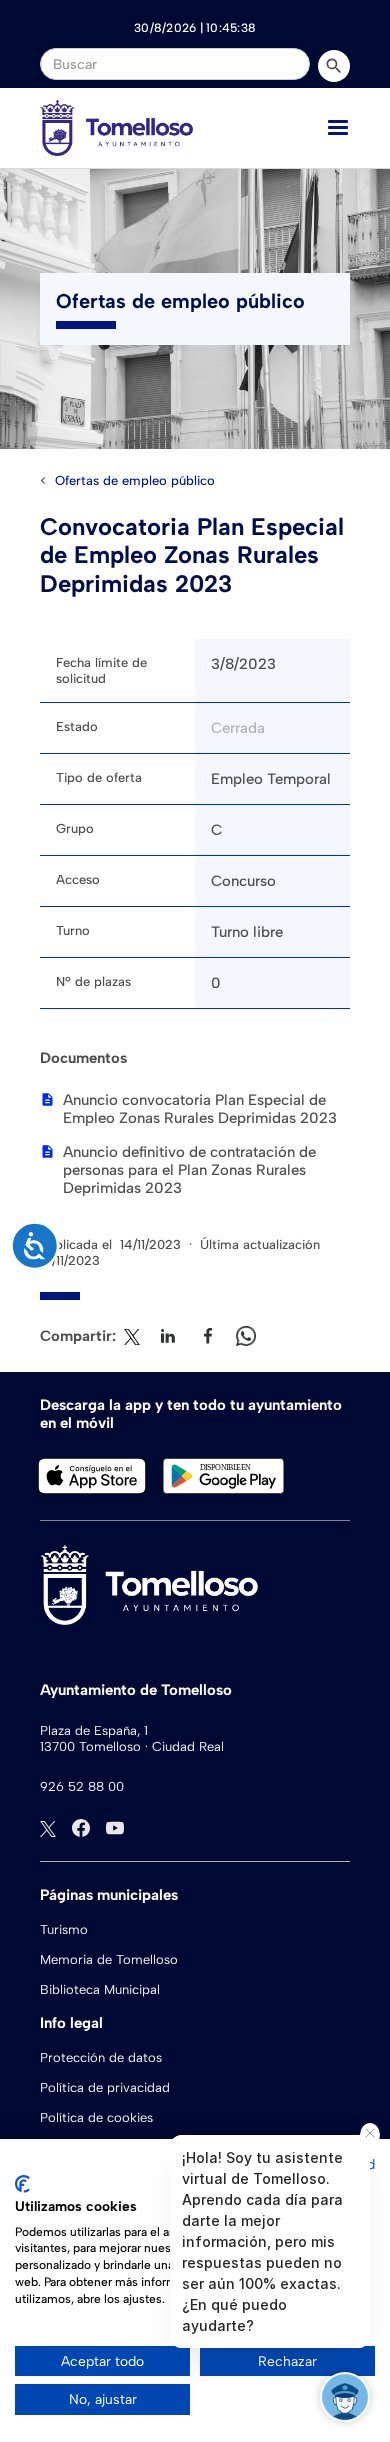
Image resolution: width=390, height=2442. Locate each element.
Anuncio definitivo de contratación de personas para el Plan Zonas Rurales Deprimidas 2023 (189, 1170)
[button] (338, 128)
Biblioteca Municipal (100, 1989)
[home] (116, 128)
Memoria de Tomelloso (109, 1959)
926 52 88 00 (82, 1786)
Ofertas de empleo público (135, 480)
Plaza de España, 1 (94, 1730)
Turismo (64, 1929)
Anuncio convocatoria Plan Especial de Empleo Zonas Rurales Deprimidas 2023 (200, 1109)
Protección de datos (101, 2057)
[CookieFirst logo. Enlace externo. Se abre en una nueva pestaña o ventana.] (22, 2184)
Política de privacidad (105, 2087)
